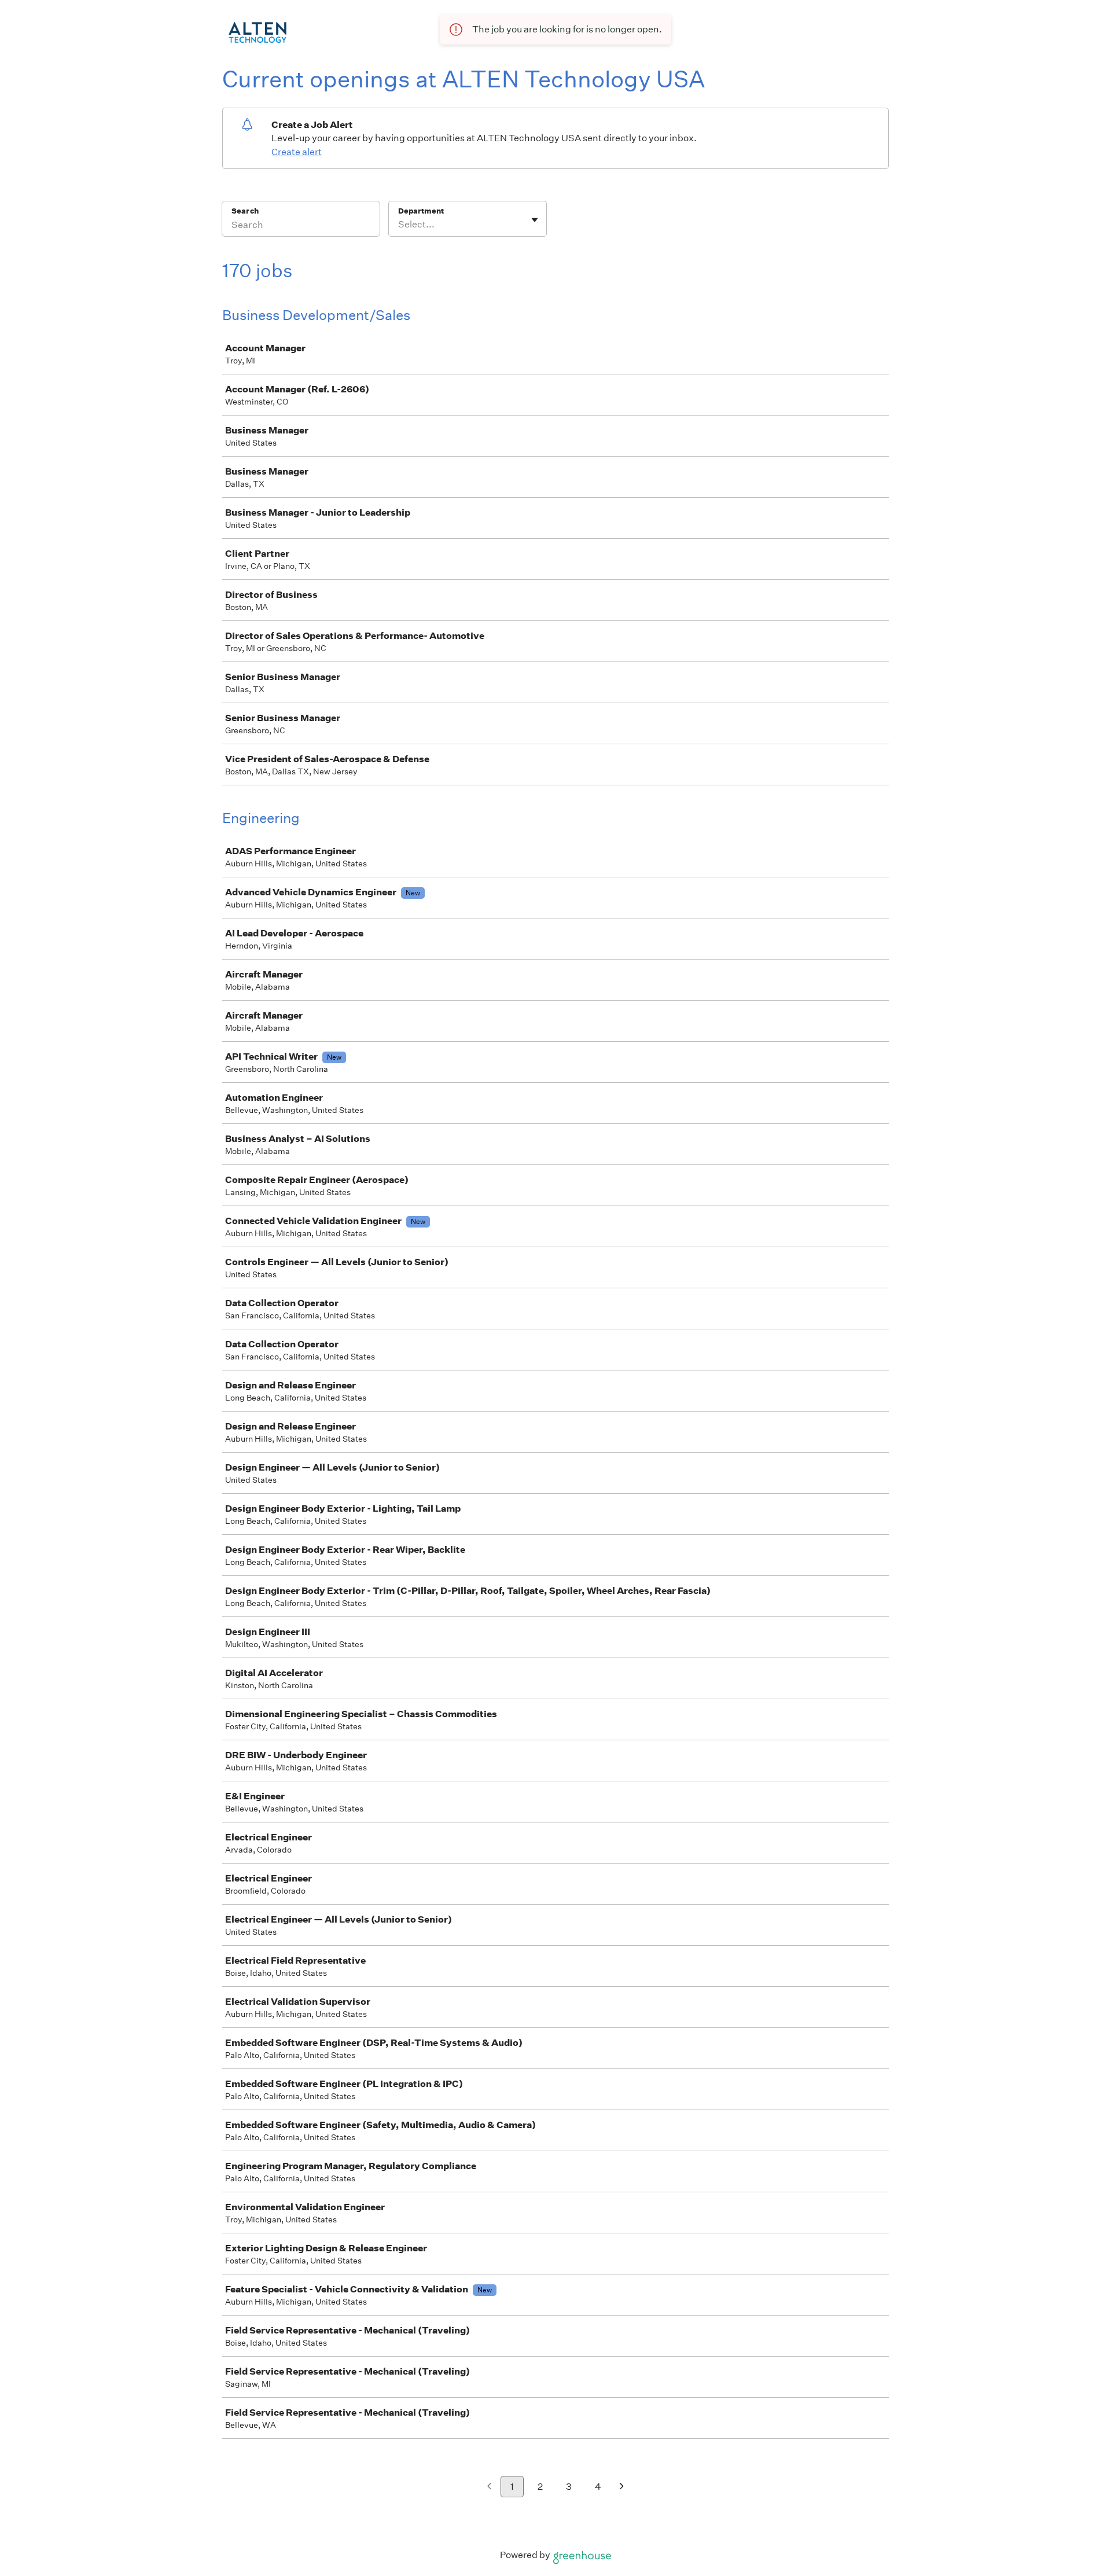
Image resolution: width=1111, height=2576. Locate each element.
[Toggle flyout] (535, 220)
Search (245, 211)
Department (421, 211)
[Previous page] (489, 2487)
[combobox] (399, 225)
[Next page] (622, 2487)
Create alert (297, 152)
